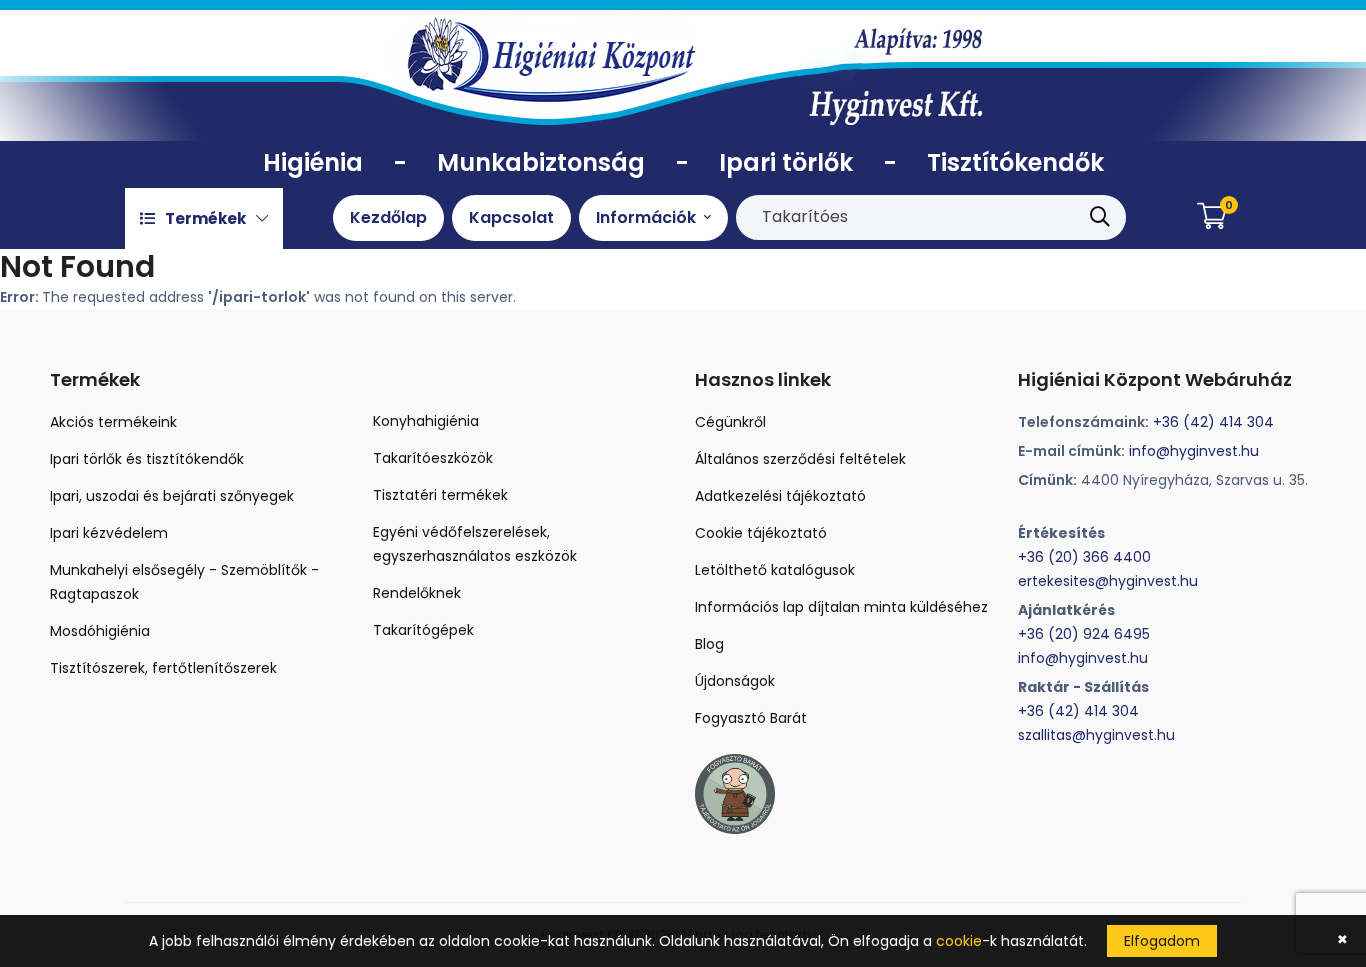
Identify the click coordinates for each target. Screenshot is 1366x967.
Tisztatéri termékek (440, 495)
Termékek (205, 218)
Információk (648, 217)
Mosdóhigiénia (100, 631)
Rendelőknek (417, 593)
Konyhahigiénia (426, 421)
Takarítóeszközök (433, 458)
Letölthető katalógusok (775, 570)
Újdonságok (735, 681)
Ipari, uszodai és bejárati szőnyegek (172, 496)
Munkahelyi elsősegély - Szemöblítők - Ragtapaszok (184, 582)
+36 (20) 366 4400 (1084, 557)
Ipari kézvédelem (109, 533)
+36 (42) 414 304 (1213, 422)
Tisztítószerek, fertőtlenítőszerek (163, 668)
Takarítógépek (423, 630)
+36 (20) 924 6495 (1084, 634)
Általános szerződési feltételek (800, 459)
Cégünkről (730, 422)
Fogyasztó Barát (751, 718)
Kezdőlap (388, 217)
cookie (959, 941)
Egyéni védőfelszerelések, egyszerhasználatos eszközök (475, 544)
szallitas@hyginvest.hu (1096, 735)
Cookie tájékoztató (761, 533)
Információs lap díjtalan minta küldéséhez (841, 607)
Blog (709, 644)
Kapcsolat (511, 217)
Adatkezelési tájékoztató (780, 496)
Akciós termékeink (113, 422)
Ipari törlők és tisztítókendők (147, 459)
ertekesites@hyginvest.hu (1108, 581)
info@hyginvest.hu (1194, 451)
